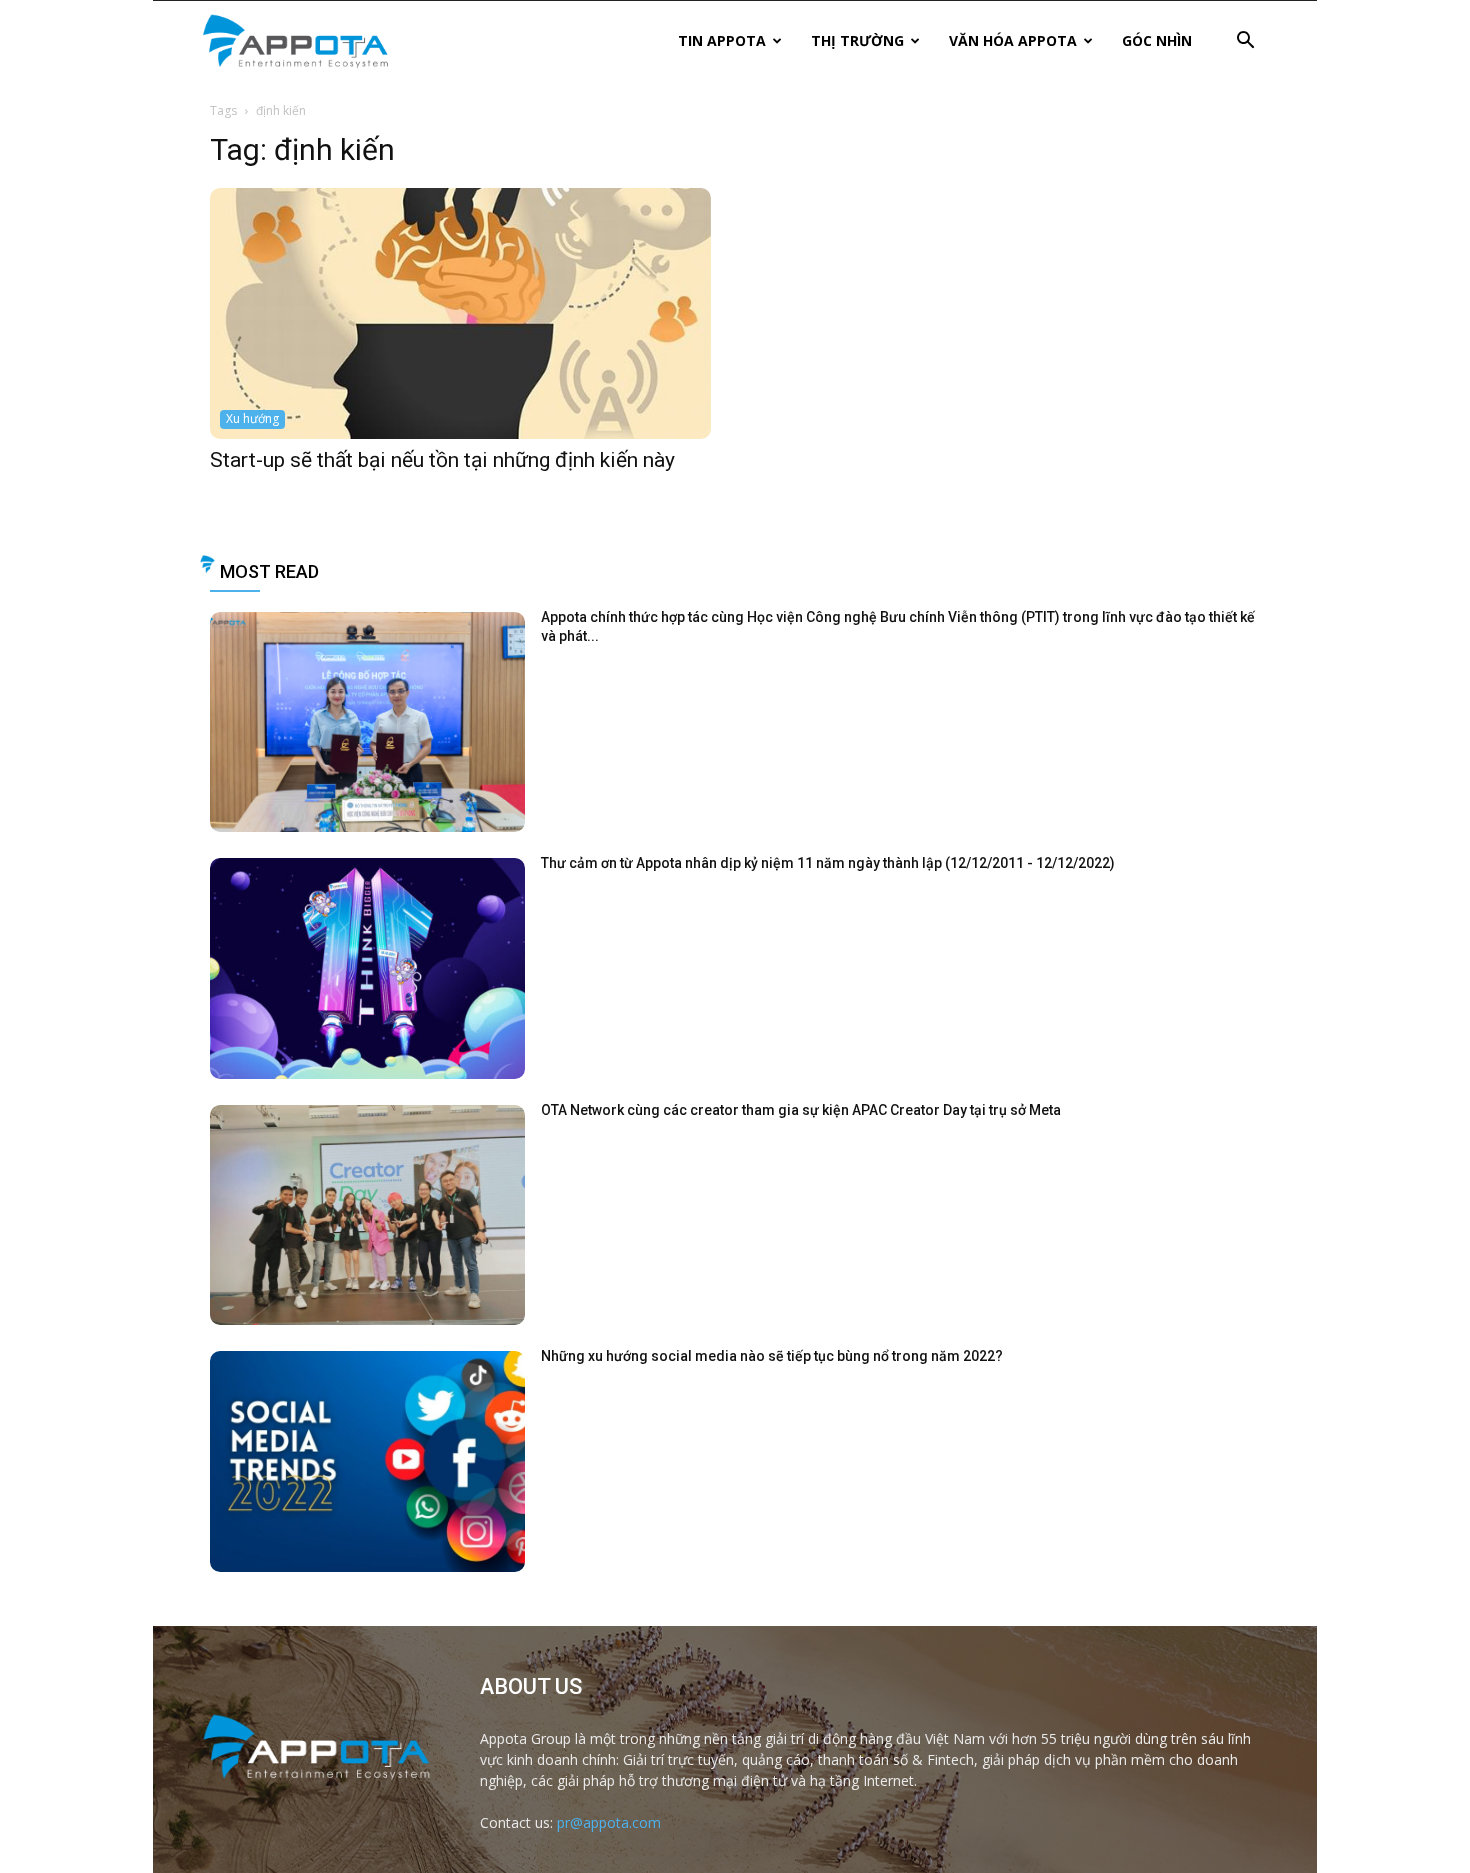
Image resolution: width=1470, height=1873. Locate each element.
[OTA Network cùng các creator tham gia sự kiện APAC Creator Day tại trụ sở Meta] (367, 1215)
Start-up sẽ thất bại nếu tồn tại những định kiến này (442, 460)
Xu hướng (252, 418)
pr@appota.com (609, 1822)
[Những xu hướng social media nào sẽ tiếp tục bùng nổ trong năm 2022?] (367, 1461)
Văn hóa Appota (1013, 40)
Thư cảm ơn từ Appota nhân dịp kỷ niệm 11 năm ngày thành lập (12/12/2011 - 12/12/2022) (828, 863)
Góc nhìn (1157, 40)
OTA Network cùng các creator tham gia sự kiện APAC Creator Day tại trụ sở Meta (801, 1110)
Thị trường (857, 40)
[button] (1245, 42)
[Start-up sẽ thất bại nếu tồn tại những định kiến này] (460, 313)
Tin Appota (722, 40)
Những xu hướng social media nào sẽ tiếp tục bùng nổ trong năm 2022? (772, 1356)
